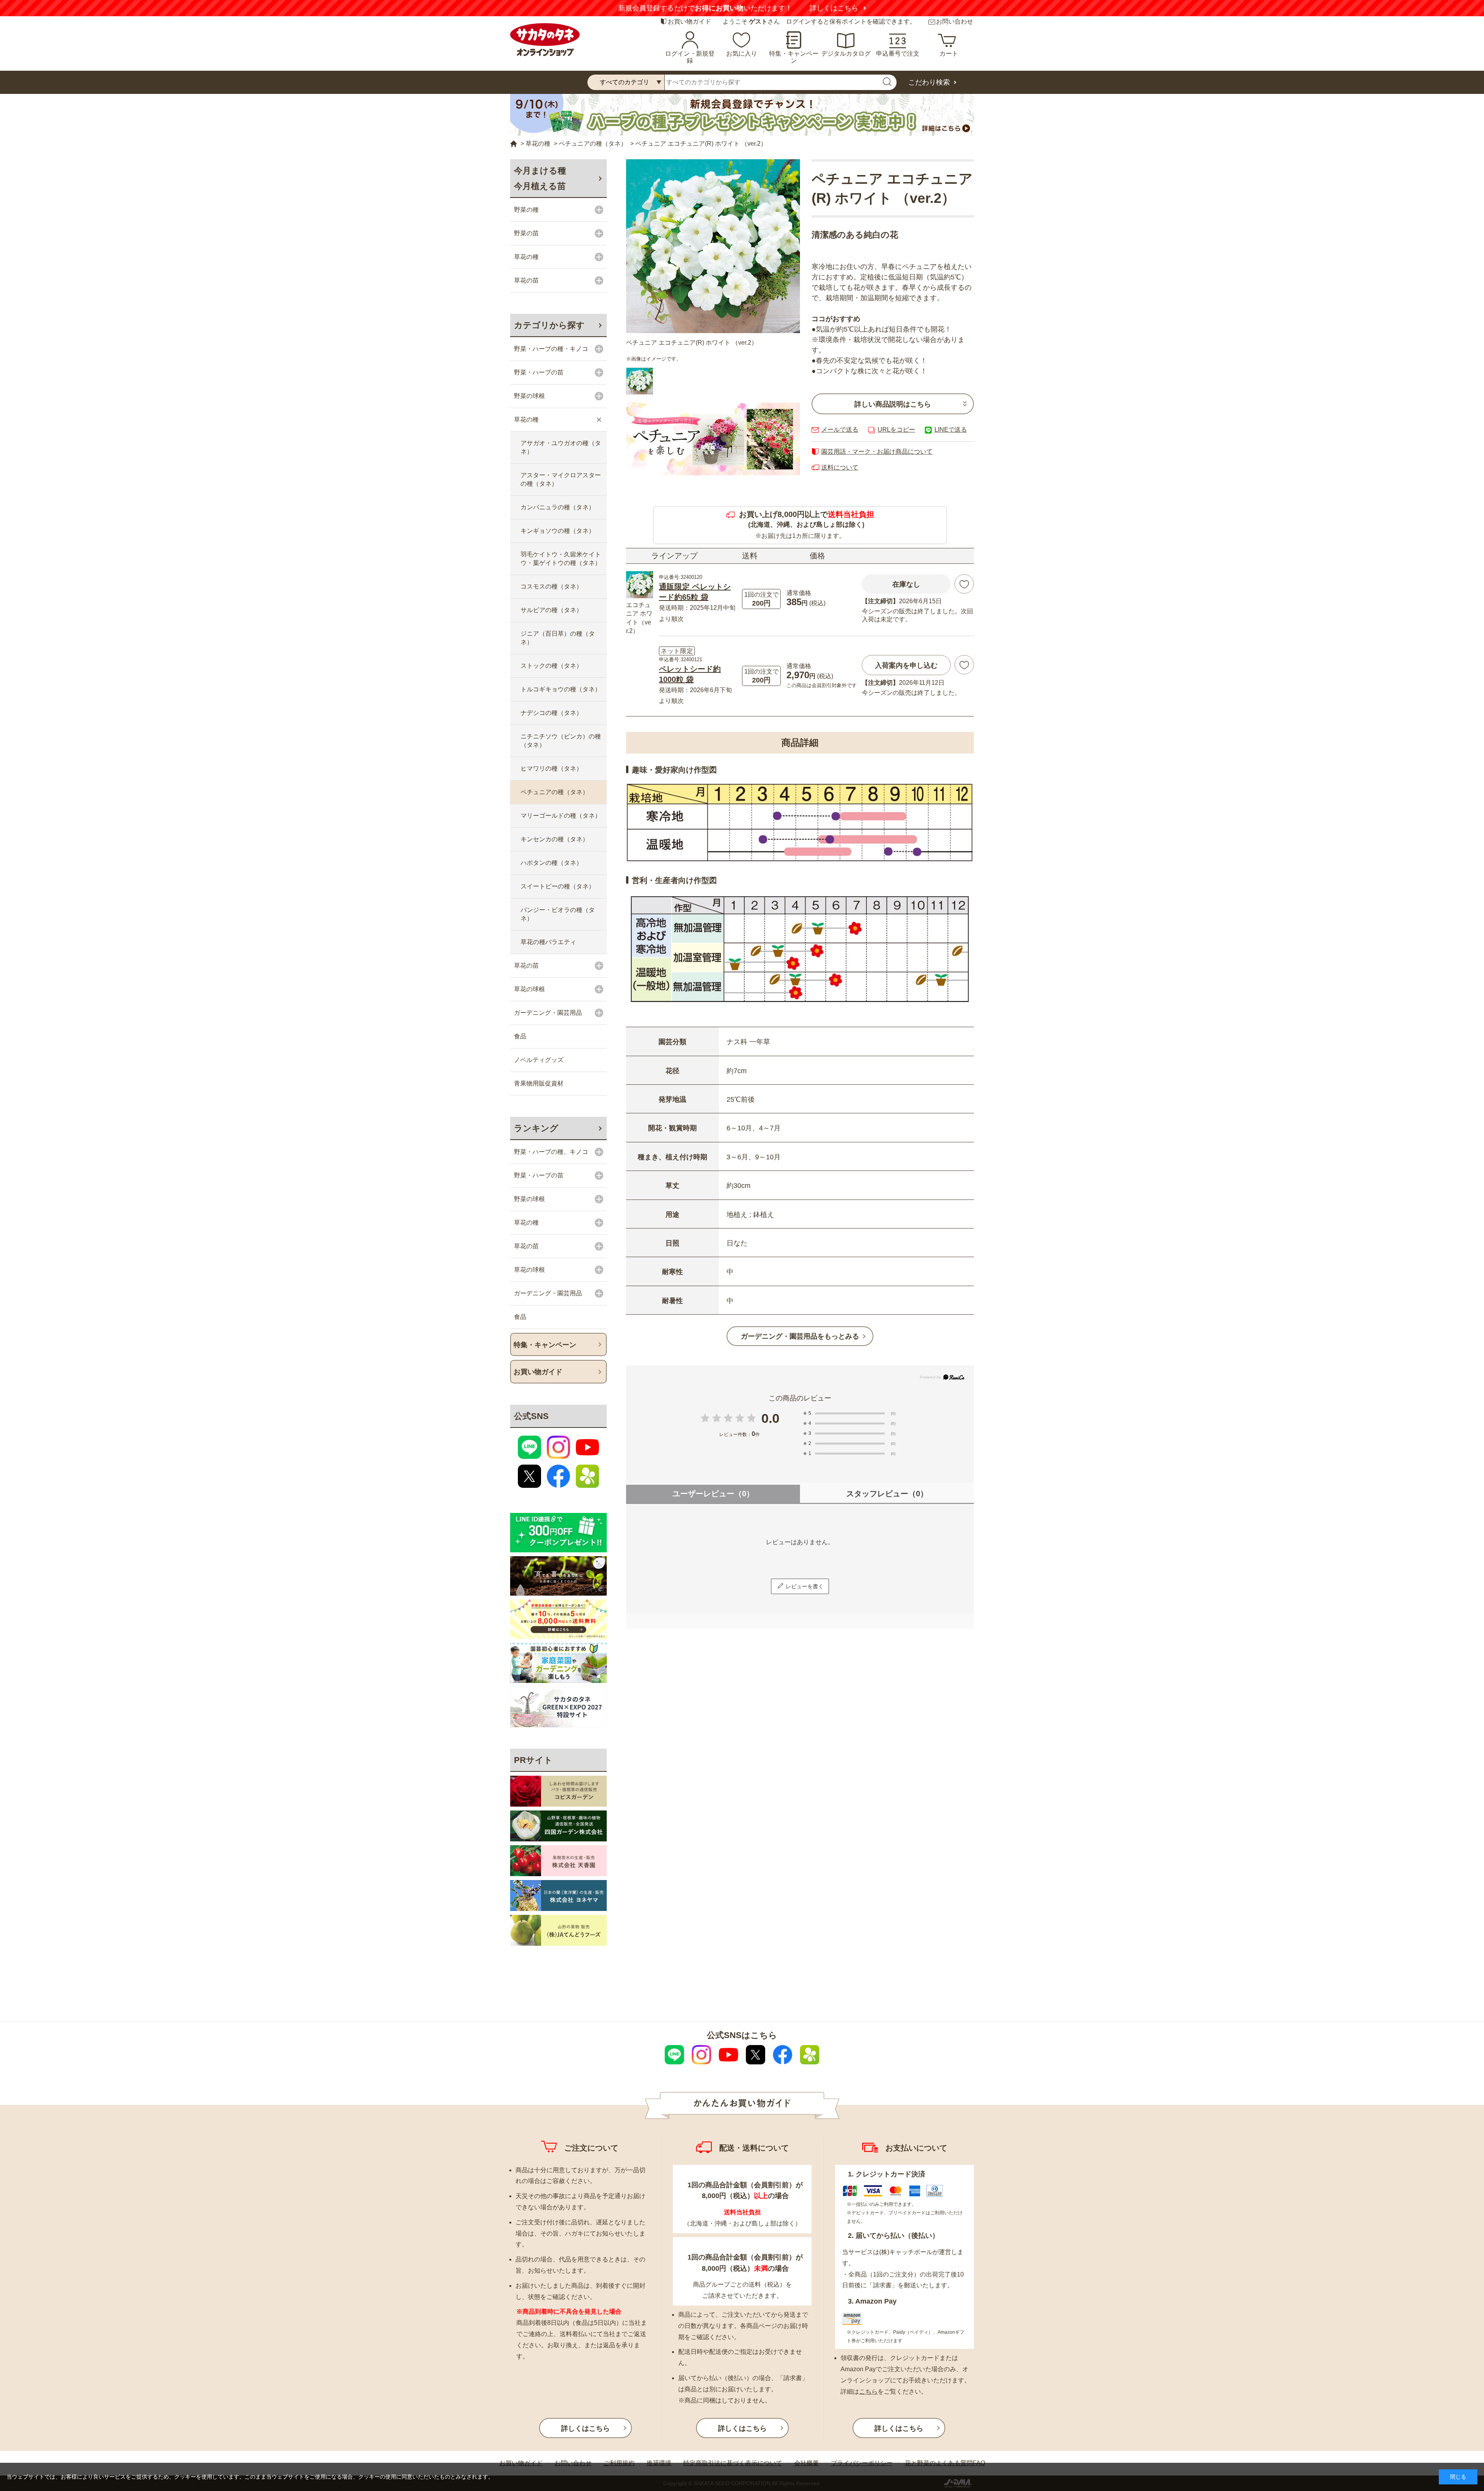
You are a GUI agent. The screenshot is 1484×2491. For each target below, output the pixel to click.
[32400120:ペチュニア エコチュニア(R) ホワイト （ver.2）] (640, 381)
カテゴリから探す (549, 325)
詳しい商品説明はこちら (893, 404)
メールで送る (840, 430)
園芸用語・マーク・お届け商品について (877, 452)
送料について (840, 467)
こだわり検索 (929, 82)
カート (949, 54)
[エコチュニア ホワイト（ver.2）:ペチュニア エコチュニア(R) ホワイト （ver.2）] (713, 246)
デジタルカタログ (846, 54)
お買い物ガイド (689, 21)
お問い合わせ (955, 21)
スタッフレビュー (887, 1494)
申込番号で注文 (898, 54)
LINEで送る (951, 430)
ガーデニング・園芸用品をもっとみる (800, 1336)
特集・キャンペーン (794, 57)
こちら (868, 2391)
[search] (887, 82)
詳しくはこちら (834, 8)
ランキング (536, 1128)
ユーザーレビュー (713, 1494)
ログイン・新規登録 (690, 57)
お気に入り (742, 54)
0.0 (770, 1418)
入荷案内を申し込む (906, 665)
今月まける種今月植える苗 (540, 178)
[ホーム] (514, 144)
